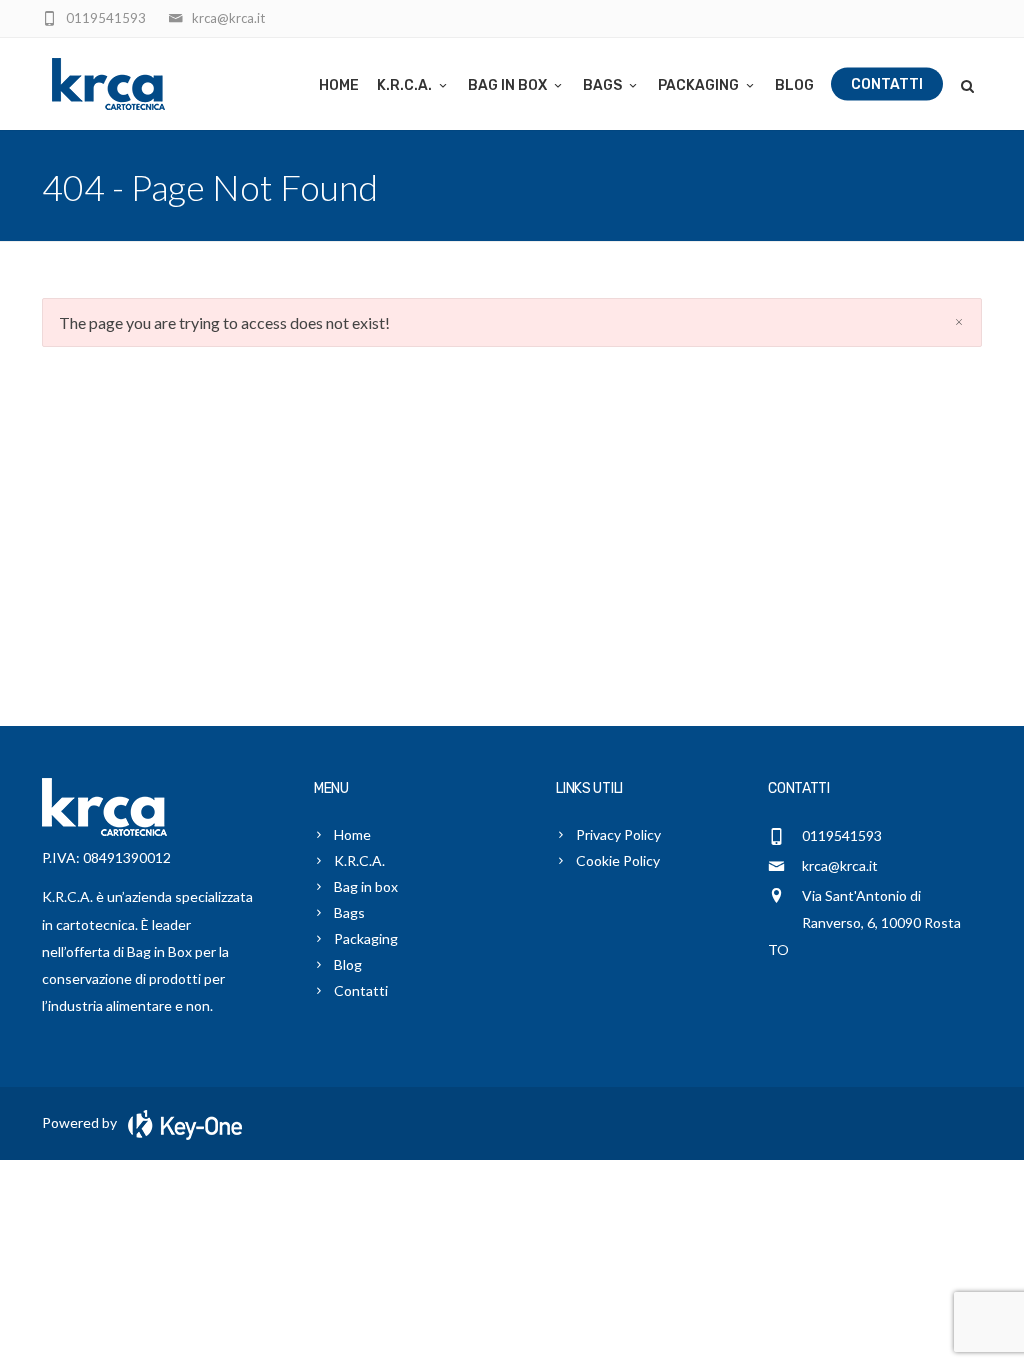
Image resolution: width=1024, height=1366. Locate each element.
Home (339, 85)
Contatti (887, 84)
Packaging (698, 85)
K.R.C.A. (404, 85)
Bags (602, 85)
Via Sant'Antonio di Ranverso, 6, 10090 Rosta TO (864, 922)
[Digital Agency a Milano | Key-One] (181, 1122)
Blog (794, 85)
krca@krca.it (840, 865)
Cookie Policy (618, 860)
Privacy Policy (618, 834)
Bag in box (507, 85)
